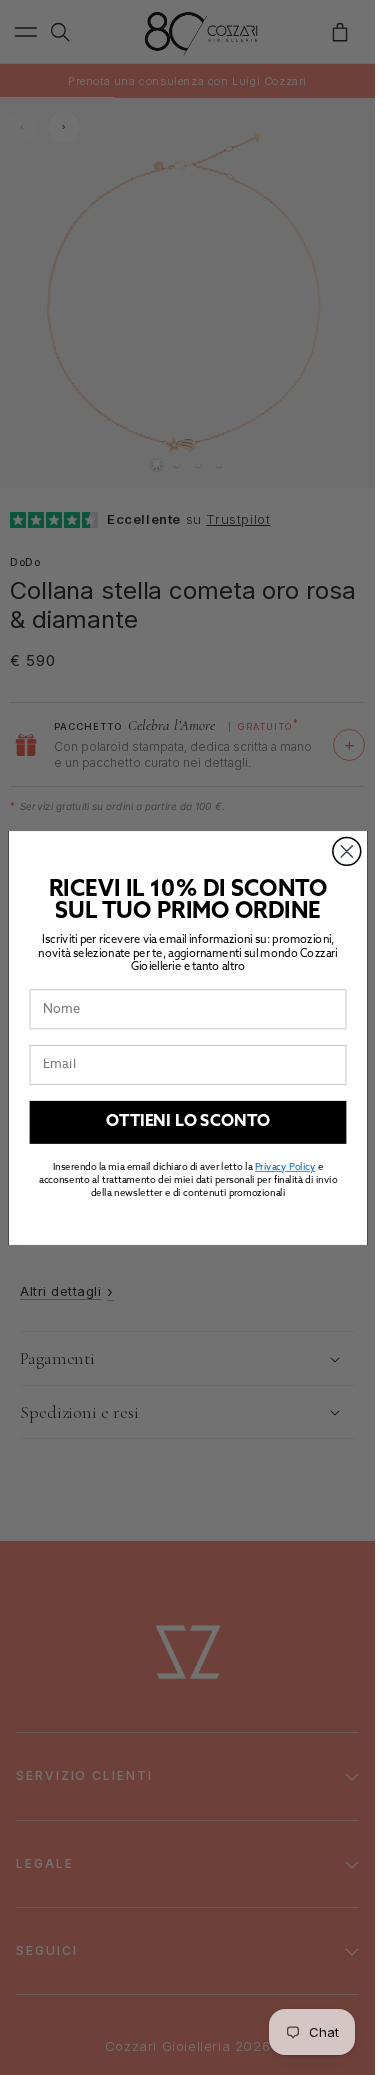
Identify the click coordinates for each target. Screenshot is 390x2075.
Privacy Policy (284, 1167)
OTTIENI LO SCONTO (187, 1122)
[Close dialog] (346, 851)
